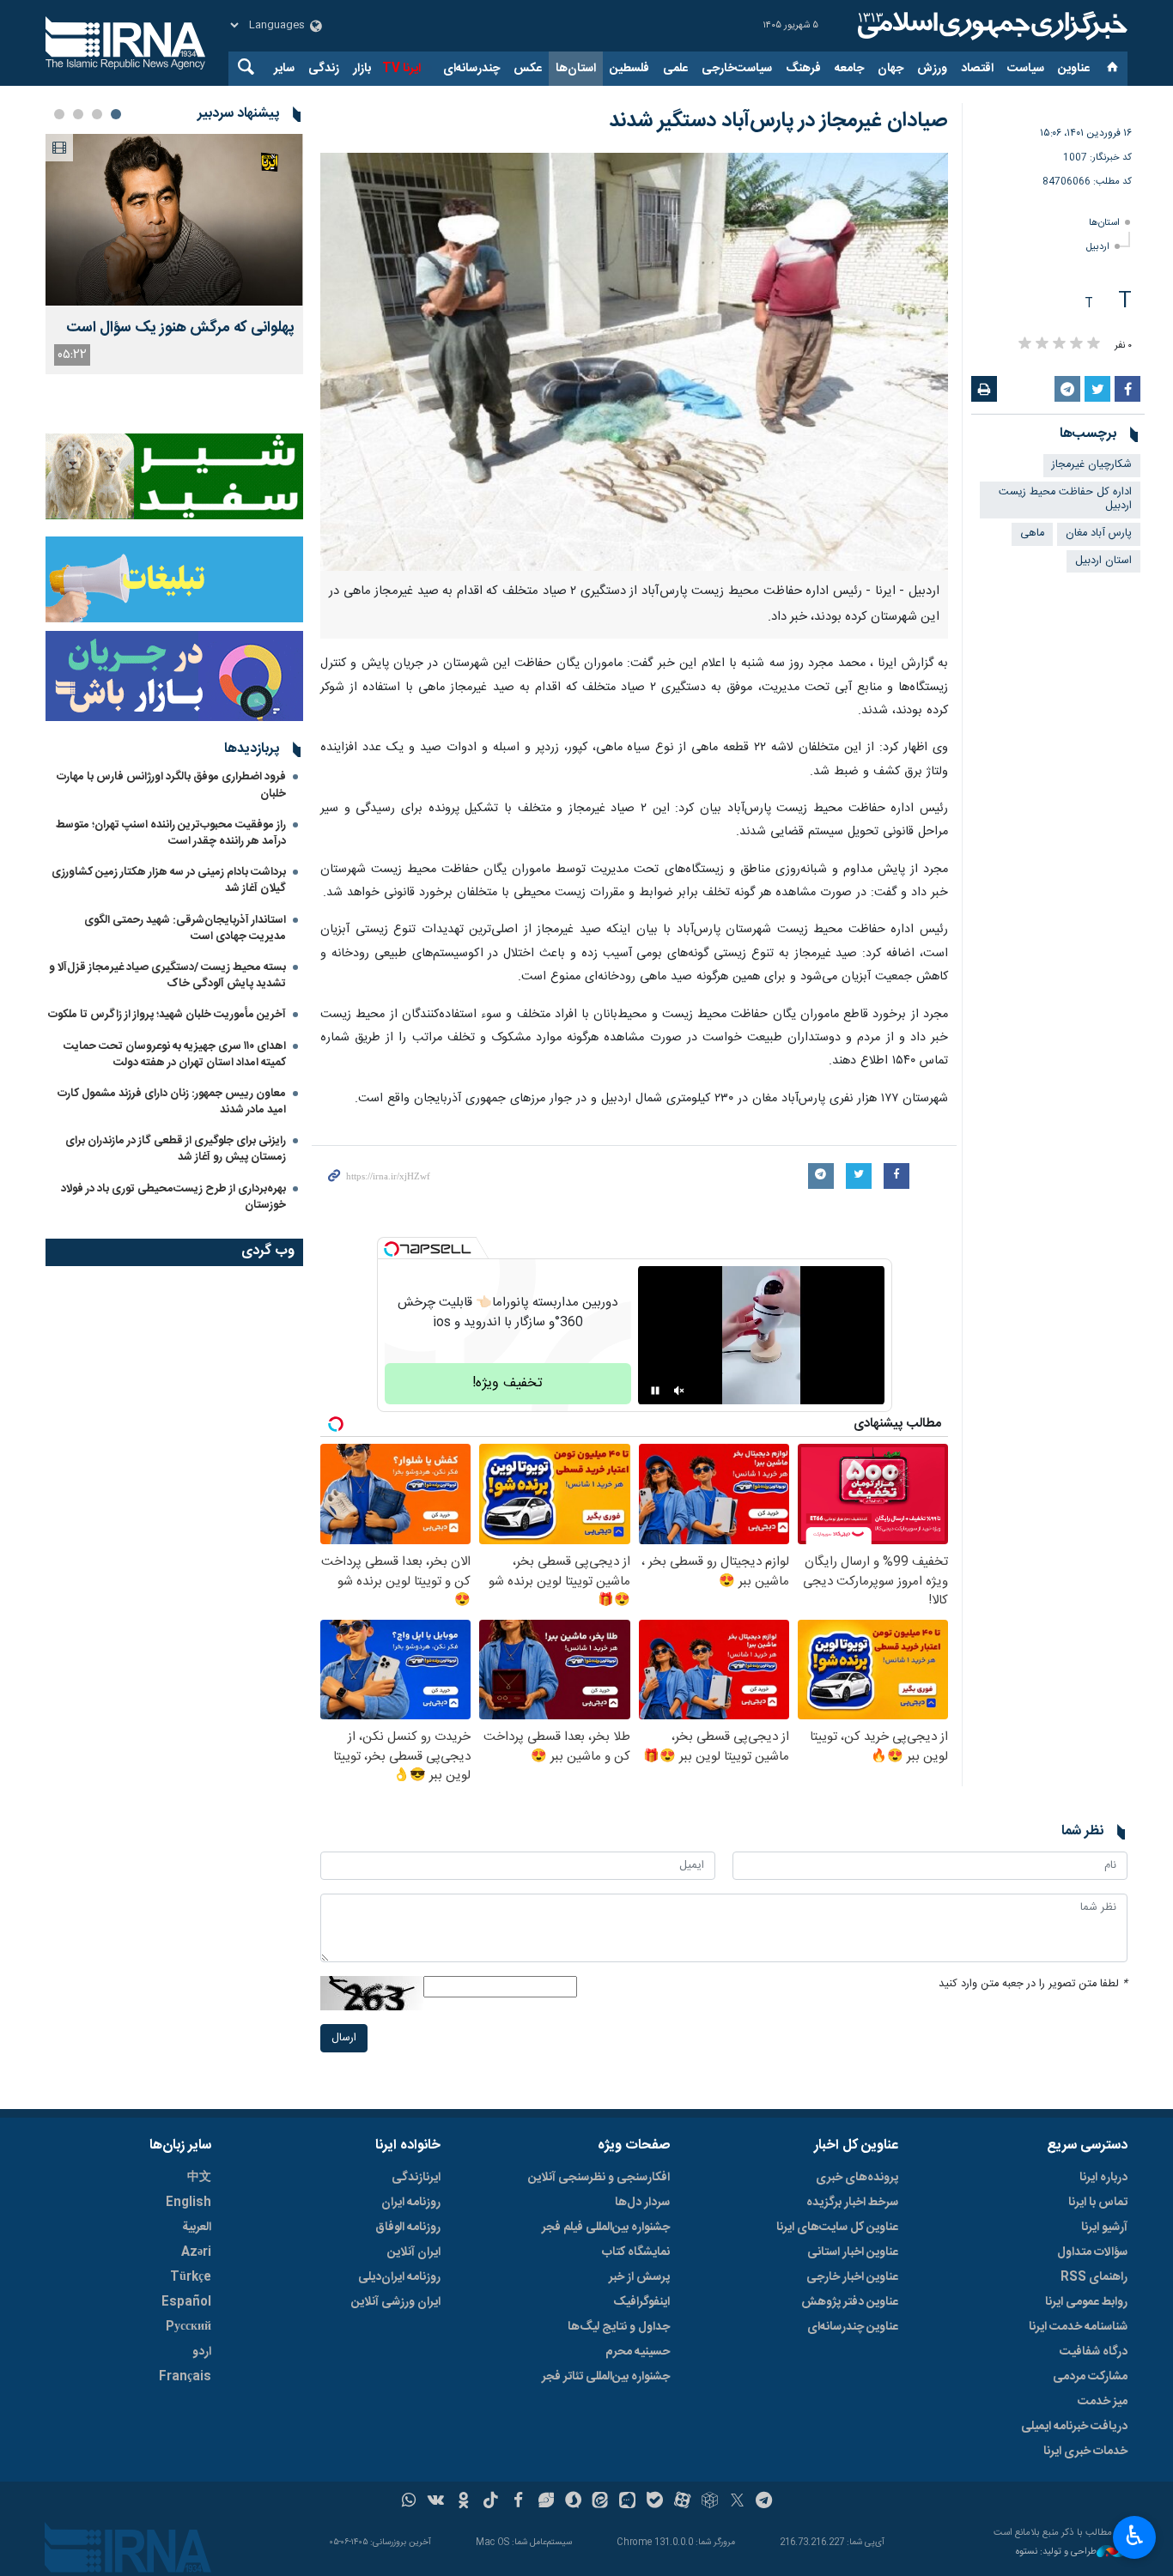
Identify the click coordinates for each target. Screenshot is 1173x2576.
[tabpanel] (174, 254)
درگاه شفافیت (1094, 2352)
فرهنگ (803, 69)
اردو (202, 2352)
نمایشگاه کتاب (636, 2252)
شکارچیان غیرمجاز (1092, 465)
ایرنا (990, 26)
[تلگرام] (765, 2502)
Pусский (188, 2327)
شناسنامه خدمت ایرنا (1078, 2327)
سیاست (1026, 69)
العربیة (197, 2227)
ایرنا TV (401, 69)
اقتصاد (977, 69)
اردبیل (1098, 247)
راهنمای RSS (1094, 2277)
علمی (675, 69)
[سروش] (573, 2502)
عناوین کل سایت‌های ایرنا (837, 2227)
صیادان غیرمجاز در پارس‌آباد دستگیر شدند (778, 121)
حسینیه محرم (638, 2352)
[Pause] (655, 1391)
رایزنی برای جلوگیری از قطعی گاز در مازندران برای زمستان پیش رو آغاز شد (176, 1149)
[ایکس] (737, 2502)
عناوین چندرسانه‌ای (853, 2327)
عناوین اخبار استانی (853, 2252)
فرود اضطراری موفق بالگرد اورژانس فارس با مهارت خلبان (171, 785)
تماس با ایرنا (1098, 2203)
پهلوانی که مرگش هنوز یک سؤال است (180, 328)
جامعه (849, 69)
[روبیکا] (710, 2502)
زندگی (324, 69)
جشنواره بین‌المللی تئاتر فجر (606, 2377)
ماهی (1032, 533)
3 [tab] (78, 114)
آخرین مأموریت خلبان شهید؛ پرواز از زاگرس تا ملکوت (167, 1015)
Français (185, 2377)
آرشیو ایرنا (1104, 2227)
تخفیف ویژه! (507, 1383)
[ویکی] (436, 2502)
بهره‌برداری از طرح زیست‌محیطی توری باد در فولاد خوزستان (173, 1197)
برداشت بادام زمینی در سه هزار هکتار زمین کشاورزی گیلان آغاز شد (169, 880)
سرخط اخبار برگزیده (852, 2203)
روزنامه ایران (411, 2203)
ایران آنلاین (414, 2252)
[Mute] (679, 1391)
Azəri (196, 2252)
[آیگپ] (627, 2502)
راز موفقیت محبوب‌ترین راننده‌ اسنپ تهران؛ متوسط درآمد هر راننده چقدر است (171, 833)
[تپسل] (392, 1249)
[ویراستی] (546, 2502)
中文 (199, 2178)
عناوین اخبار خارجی (852, 2277)
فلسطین (629, 69)
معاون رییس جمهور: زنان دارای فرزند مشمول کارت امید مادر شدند (172, 1102)
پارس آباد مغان (1099, 533)
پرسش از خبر (639, 2277)
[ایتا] (601, 2502)
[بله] (655, 2502)
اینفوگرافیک (641, 2302)
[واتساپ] (409, 2502)
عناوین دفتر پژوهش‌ (850, 2302)
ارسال (344, 2038)
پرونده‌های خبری (857, 2178)
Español (186, 2302)
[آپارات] (682, 2502)
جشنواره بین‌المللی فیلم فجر (606, 2227)
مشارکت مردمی (1090, 2377)
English (188, 2203)
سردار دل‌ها (642, 2203)
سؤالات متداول (1092, 2252)
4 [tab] (59, 114)
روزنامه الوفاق (408, 2227)
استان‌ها (576, 69)
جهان (890, 69)
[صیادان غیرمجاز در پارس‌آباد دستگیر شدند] (634, 362)
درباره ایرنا (1103, 2178)
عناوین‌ (1074, 69)
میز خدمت (1103, 2402)
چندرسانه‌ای (471, 69)
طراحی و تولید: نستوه (1056, 2552)
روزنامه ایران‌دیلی (399, 2277)
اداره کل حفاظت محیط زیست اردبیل (1065, 500)
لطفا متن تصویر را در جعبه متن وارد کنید (1033, 1984)
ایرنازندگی (416, 2178)
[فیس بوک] (518, 2502)
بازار (362, 69)
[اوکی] (463, 2502)
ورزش (932, 69)
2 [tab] (97, 114)
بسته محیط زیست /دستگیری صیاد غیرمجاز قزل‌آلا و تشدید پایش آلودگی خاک (167, 976)
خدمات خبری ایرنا (1085, 2452)
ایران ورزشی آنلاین (396, 2302)
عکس (528, 69)
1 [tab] (116, 114)
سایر (284, 69)
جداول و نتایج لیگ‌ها (619, 2327)
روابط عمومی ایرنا (1086, 2302)
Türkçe (191, 2277)
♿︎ (1135, 2536)
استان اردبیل (1103, 561)
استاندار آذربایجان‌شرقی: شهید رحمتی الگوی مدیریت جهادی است (185, 928)
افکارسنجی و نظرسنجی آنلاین (599, 2178)
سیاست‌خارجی (737, 69)
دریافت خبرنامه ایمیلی (1074, 2427)
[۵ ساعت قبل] (174, 220)
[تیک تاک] (491, 2502)
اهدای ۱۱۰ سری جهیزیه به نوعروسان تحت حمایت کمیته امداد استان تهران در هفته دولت (175, 1055)
